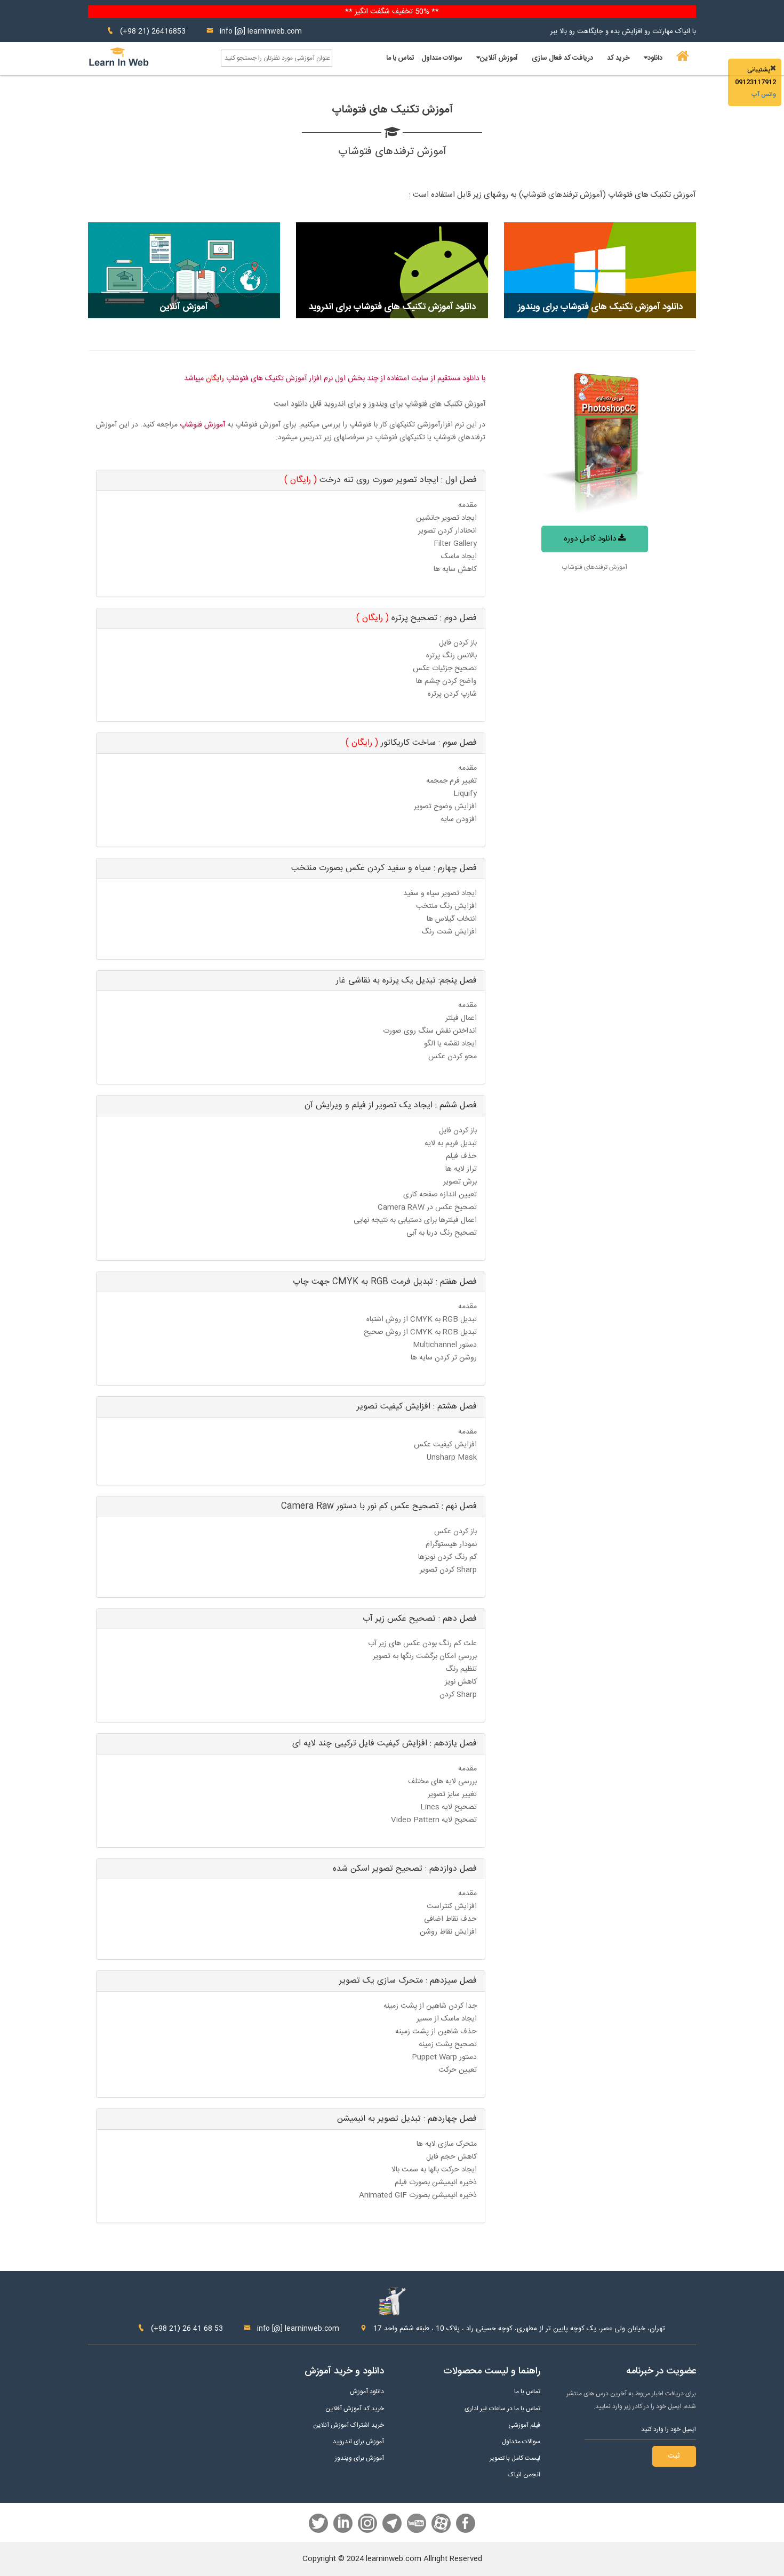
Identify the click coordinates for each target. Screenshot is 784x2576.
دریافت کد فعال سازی (562, 58)
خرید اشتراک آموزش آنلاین (349, 2425)
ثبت (674, 2456)
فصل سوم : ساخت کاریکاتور (411, 743)
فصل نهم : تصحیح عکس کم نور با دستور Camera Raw (379, 1506)
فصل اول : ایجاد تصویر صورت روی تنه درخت (381, 480)
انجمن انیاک (524, 2475)
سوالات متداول (442, 58)
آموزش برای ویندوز (359, 2458)
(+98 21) (135, 31)
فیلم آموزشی (524, 2425)
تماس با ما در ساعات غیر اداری (502, 2409)
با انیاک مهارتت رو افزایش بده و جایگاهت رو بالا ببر (623, 31)
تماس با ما (400, 58)
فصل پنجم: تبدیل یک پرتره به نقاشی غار (406, 981)
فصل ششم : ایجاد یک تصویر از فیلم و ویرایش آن (391, 1105)
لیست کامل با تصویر (515, 2458)
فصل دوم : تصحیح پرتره (417, 618)
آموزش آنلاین (499, 58)
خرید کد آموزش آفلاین (355, 2409)
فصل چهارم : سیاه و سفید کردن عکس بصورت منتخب (384, 868)
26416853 (169, 31)
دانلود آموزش (367, 2392)
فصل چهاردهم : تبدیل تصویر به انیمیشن (407, 2119)
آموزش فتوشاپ (202, 425)
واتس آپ (763, 94)
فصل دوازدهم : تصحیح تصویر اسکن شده (405, 1869)
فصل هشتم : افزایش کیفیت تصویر (417, 1407)
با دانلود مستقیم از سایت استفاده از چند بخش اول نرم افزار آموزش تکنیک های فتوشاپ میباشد (335, 379)
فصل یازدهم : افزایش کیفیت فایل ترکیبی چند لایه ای (385, 1744)
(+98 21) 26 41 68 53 (186, 2329)
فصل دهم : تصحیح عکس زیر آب (420, 1619)
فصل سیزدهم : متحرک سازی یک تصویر (408, 1981)
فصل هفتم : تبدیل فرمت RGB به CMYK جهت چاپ (385, 1282)
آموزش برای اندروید (358, 2442)
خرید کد (618, 58)
